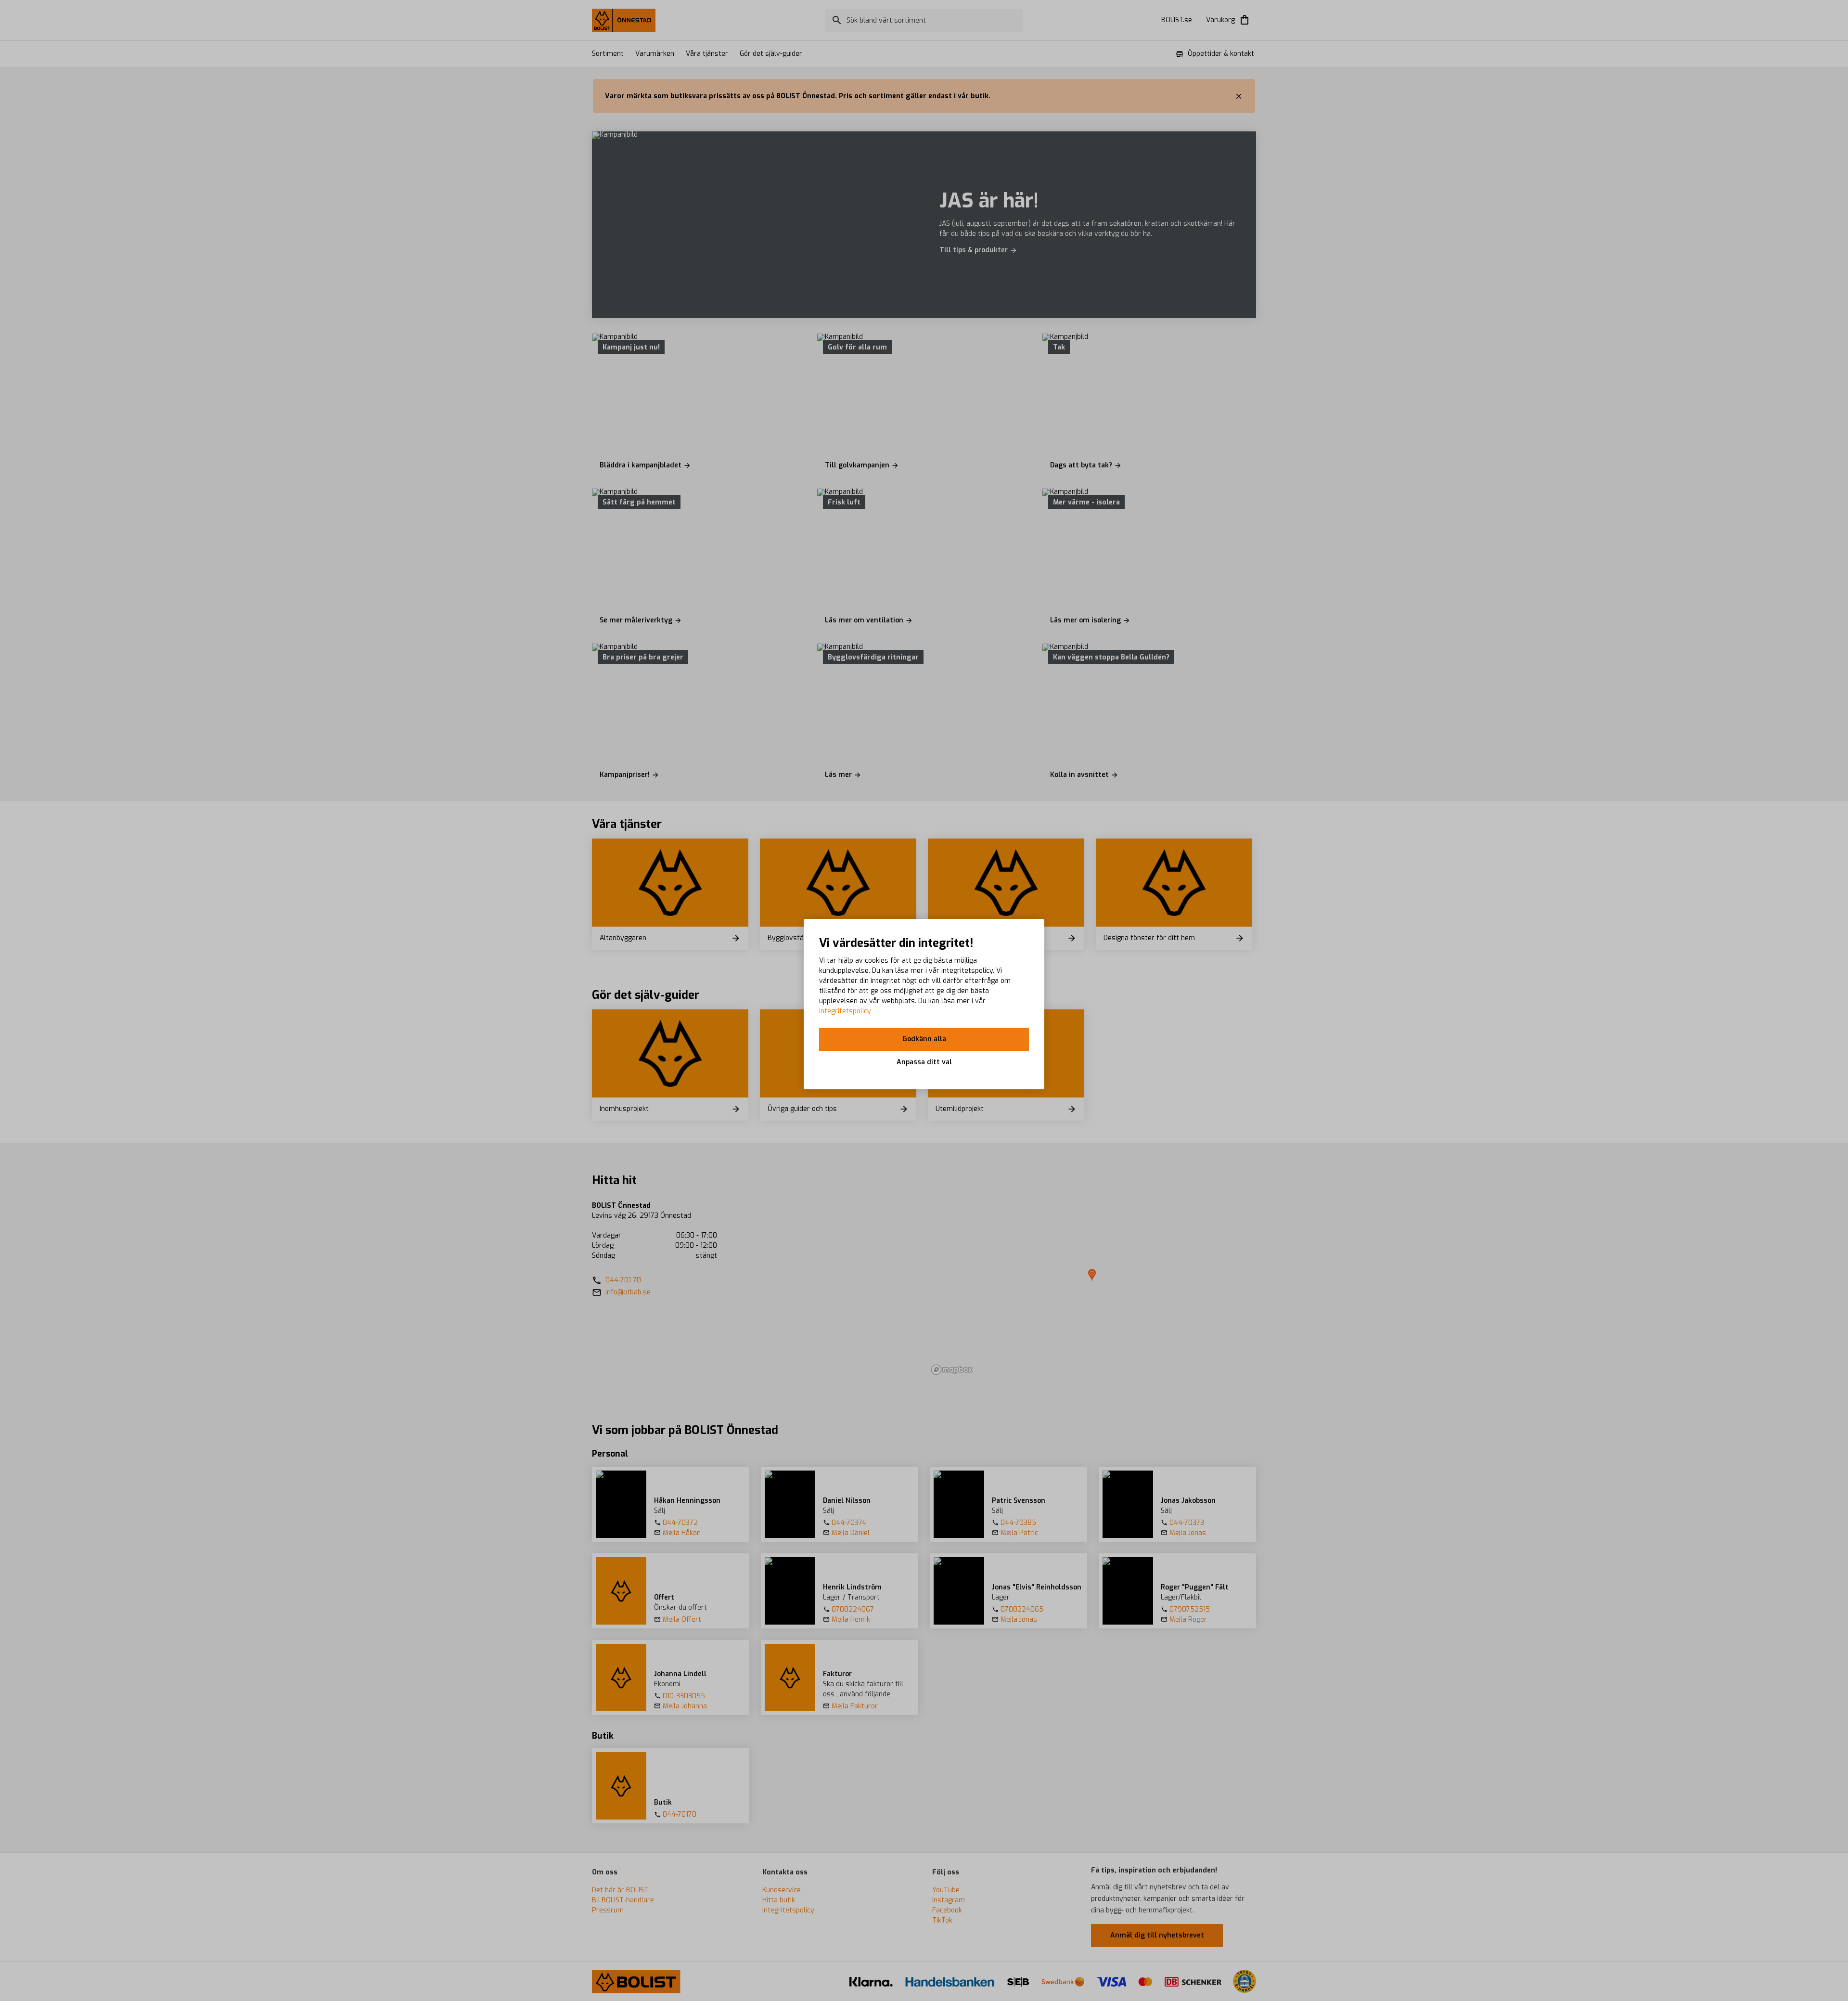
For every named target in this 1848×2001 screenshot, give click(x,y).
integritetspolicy (845, 1011)
